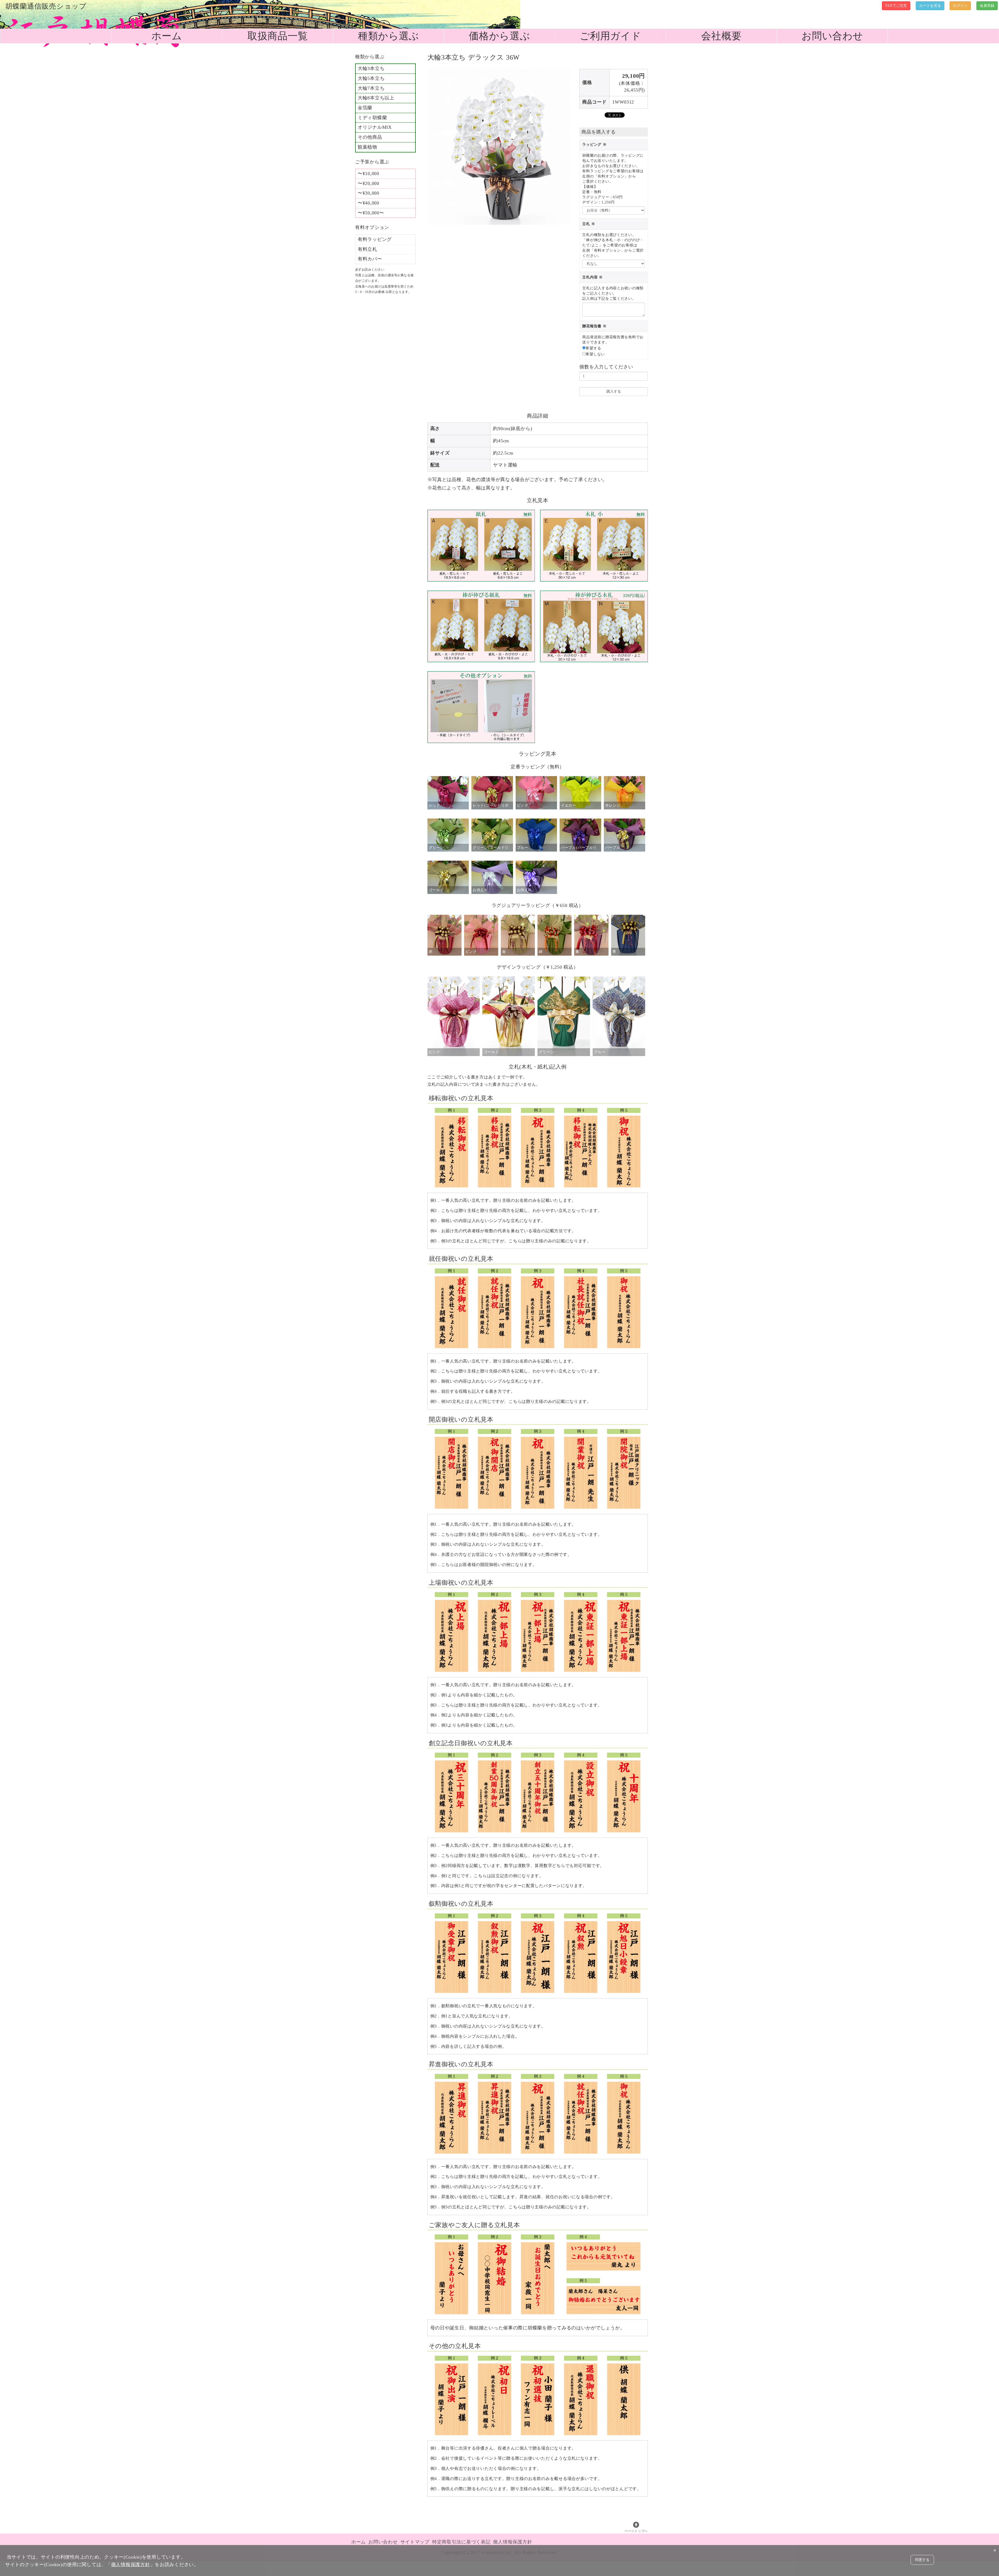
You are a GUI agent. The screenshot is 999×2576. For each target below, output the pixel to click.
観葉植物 (367, 147)
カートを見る (930, 6)
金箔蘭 (365, 108)
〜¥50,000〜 (371, 213)
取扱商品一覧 (278, 36)
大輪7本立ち (371, 88)
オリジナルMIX (375, 127)
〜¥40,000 (369, 203)
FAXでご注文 (896, 6)
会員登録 (987, 6)
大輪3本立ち (371, 68)
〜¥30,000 (369, 193)
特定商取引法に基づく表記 (461, 2542)
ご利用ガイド (610, 36)
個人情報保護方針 (513, 2542)
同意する (922, 2560)
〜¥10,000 (369, 174)
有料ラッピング (375, 239)
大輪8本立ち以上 (376, 98)
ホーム (167, 36)
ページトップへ (636, 2531)
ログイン (960, 6)
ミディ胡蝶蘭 (372, 118)
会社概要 (721, 36)
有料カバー (370, 259)
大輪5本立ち (371, 78)
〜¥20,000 (369, 183)
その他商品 (370, 137)
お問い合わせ (832, 36)
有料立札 (367, 249)
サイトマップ (415, 2542)
